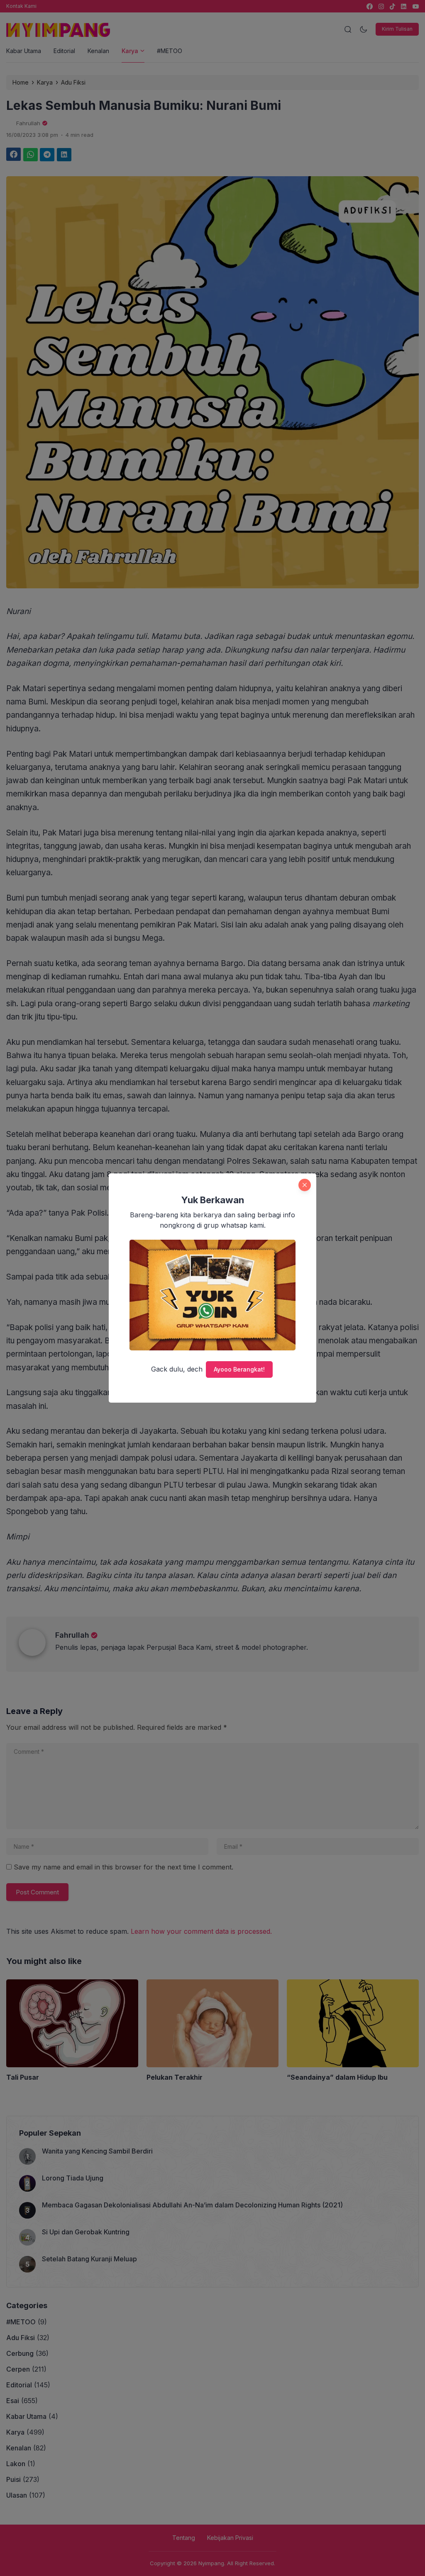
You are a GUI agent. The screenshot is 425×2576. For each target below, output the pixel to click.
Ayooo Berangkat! (239, 1369)
